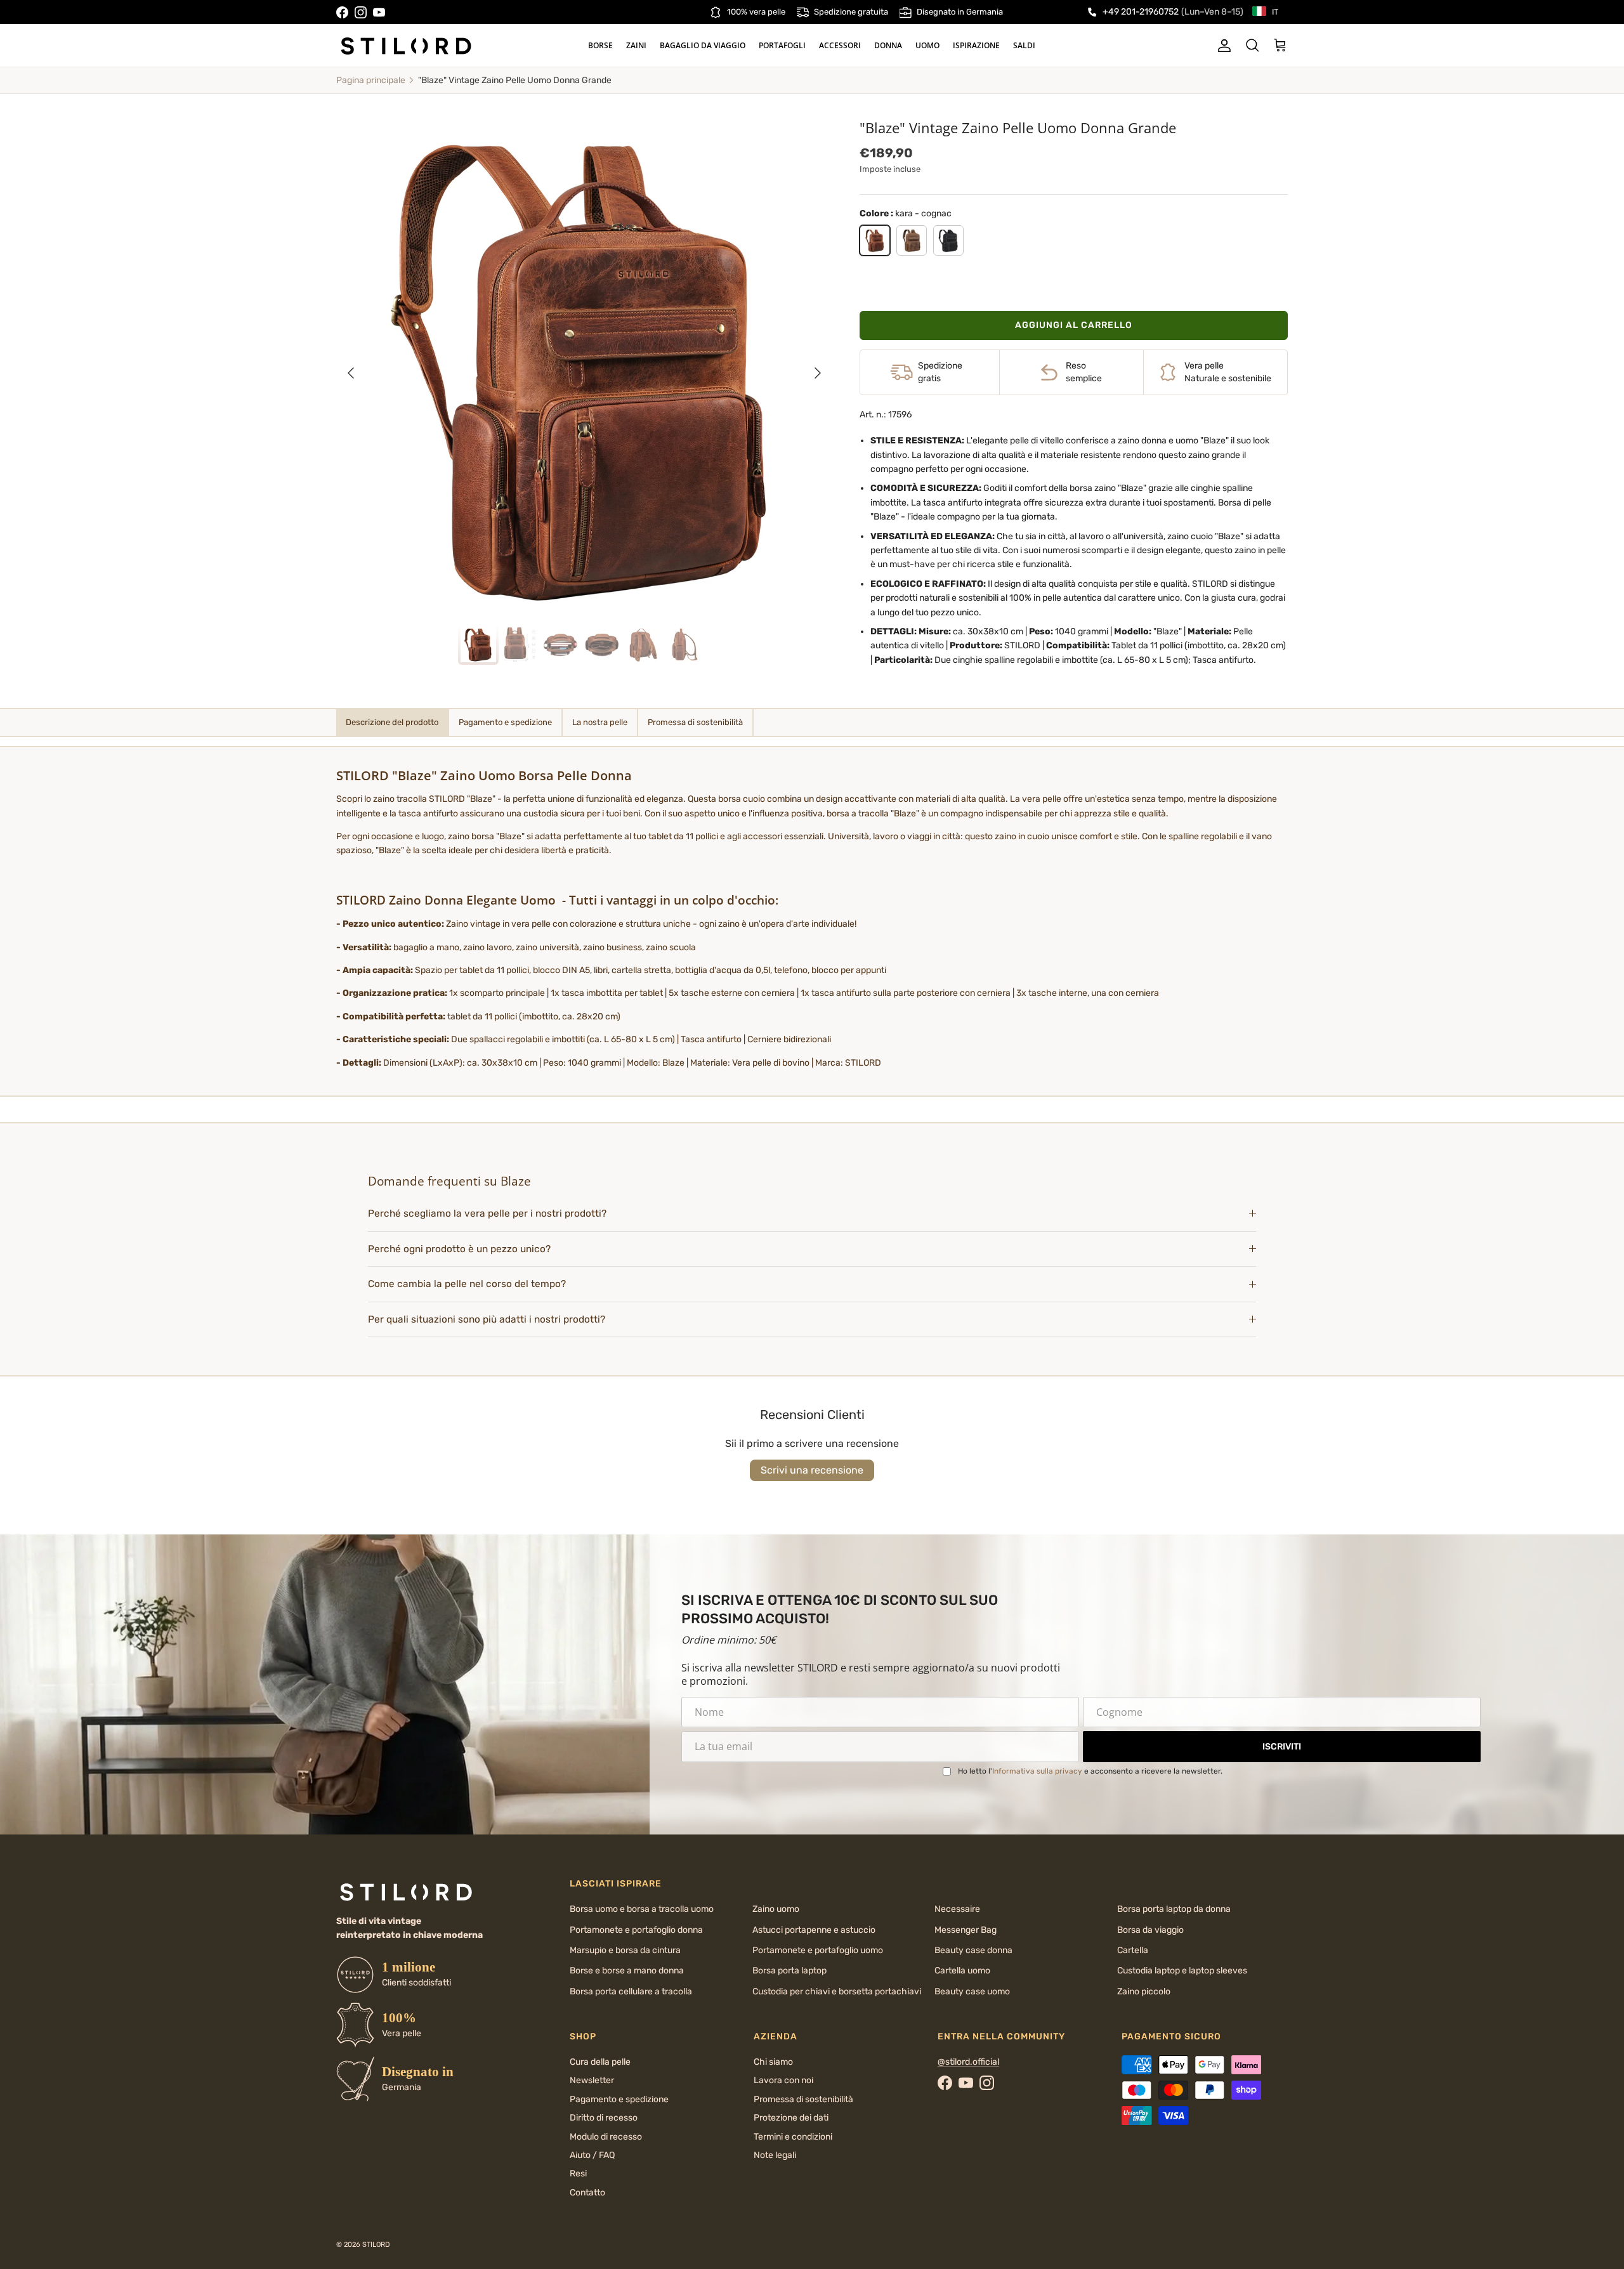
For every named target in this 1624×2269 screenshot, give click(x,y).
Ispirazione (976, 45)
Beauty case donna (973, 1950)
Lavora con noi (783, 2080)
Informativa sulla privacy (1037, 1771)
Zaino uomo (776, 1909)
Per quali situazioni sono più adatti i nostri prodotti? (487, 1319)
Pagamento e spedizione (619, 2099)
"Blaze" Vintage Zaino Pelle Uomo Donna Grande (515, 80)
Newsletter (592, 2080)
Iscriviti (1282, 1747)
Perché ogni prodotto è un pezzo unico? (459, 1249)
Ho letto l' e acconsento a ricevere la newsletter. (1090, 1771)
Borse (600, 45)
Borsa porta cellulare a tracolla (631, 1991)
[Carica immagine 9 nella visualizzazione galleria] (584, 367)
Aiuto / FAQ (592, 2155)
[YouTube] (379, 12)
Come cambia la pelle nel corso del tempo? (467, 1284)
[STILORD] (406, 46)
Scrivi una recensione (812, 1470)
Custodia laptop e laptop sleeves (1182, 1971)
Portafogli (782, 45)
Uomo (927, 45)
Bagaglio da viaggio (703, 45)
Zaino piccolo (1144, 1991)
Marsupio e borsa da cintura (625, 1950)
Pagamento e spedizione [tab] (505, 722)
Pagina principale (371, 80)
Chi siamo (773, 2062)
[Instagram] (361, 12)
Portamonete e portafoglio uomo (818, 1950)
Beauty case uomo (972, 1991)
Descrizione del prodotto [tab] (392, 722)
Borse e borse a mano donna (627, 1971)
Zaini (636, 45)
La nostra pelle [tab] (600, 722)
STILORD (376, 2245)
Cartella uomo (962, 1971)
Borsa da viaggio (1150, 1930)
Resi (578, 2174)
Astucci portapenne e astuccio (814, 1930)
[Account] (1222, 46)
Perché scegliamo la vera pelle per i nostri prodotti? (487, 1213)
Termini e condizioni (793, 2137)
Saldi (1024, 45)
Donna (888, 45)
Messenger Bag (966, 1930)
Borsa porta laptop (789, 1971)
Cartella (1133, 1950)
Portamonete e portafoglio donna (636, 1930)
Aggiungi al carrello (1074, 325)
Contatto (587, 2193)
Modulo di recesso (606, 2137)
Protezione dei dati (791, 2118)
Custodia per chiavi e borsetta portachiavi (837, 1991)
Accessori (840, 45)
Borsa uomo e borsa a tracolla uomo (642, 1909)
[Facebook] (342, 12)
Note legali (775, 2155)
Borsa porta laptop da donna (1174, 1909)
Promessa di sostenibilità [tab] (695, 722)
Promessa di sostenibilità (803, 2099)
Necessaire (957, 1909)
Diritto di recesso (604, 2118)
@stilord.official (968, 2062)
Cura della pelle (600, 2062)
